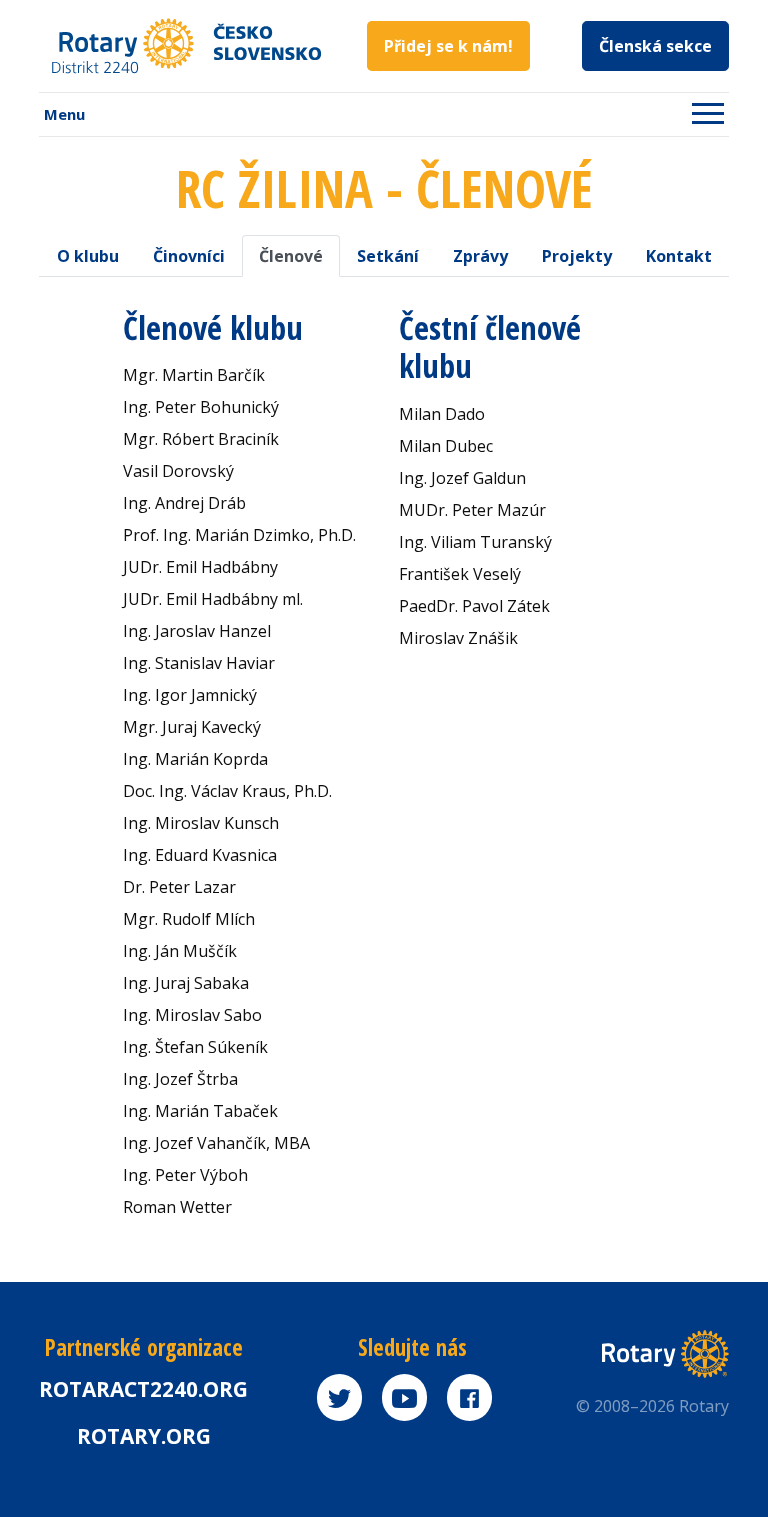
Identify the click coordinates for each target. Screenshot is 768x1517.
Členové (291, 256)
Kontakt (679, 256)
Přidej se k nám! (448, 46)
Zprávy (480, 256)
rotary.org (144, 1436)
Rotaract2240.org (143, 1389)
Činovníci (189, 256)
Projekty (577, 256)
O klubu (88, 256)
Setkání (388, 256)
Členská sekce (655, 46)
